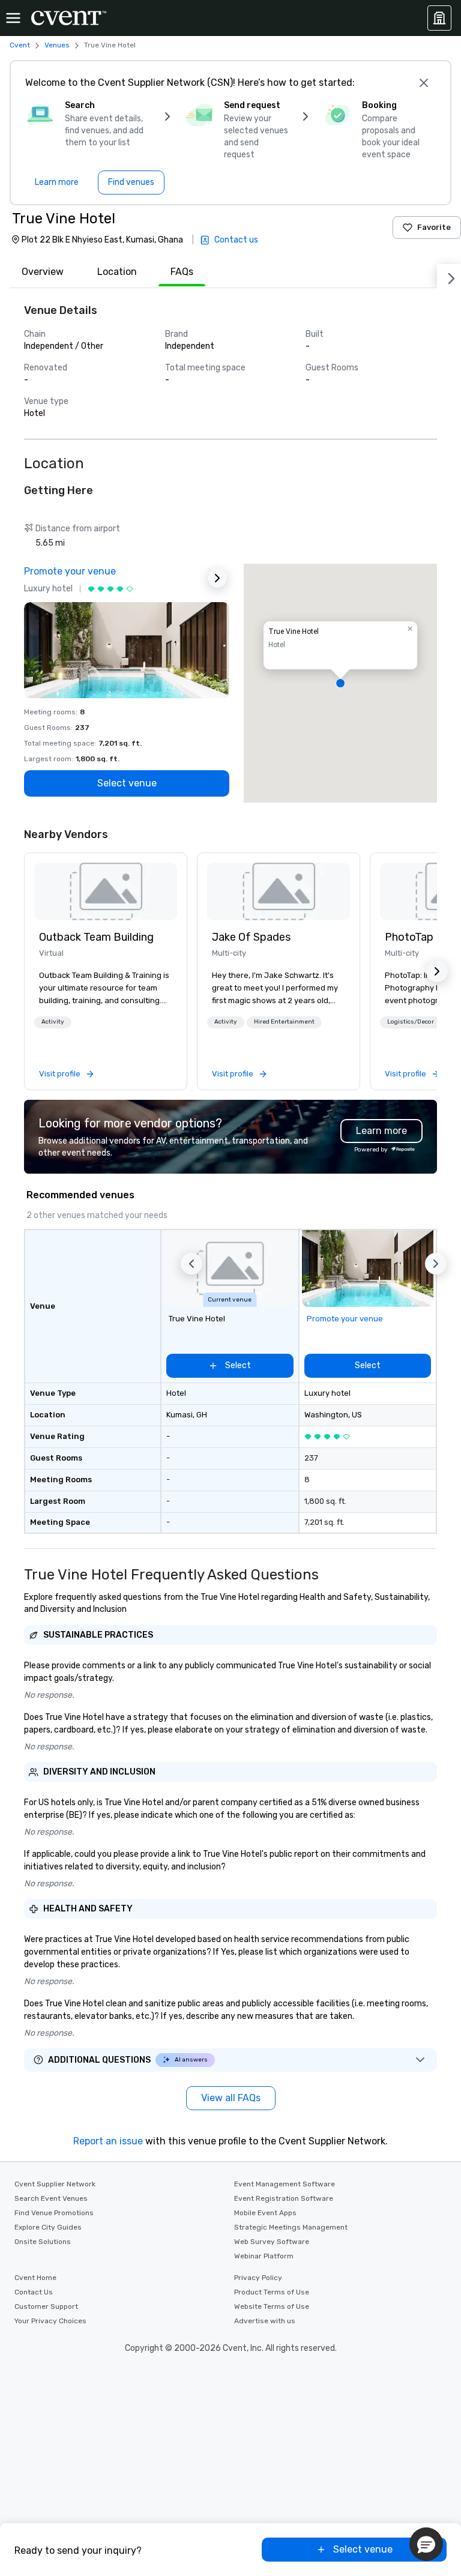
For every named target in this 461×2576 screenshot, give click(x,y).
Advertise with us (265, 2321)
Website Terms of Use (272, 2306)
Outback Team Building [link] (96, 937)
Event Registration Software (284, 2198)
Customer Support (46, 2306)
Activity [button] (53, 1022)
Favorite (434, 227)
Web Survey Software (272, 2242)
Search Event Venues (51, 2198)
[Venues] (439, 18)
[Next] (449, 276)
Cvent (20, 45)
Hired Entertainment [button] (284, 1022)
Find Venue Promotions (54, 2213)
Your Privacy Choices (50, 2321)
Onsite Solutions (43, 2242)
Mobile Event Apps (265, 2213)
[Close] (424, 83)
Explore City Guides (48, 2227)
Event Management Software (285, 2184)
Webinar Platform (264, 2256)
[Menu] (13, 18)
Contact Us (34, 2292)
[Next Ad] (217, 578)
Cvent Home (35, 2278)
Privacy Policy (258, 2278)
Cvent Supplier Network (55, 2184)
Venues (57, 45)
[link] (106, 891)
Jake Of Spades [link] (251, 937)
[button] (340, 683)
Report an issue (108, 2141)
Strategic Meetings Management (291, 2227)
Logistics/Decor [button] (411, 1022)
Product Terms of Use (272, 2292)
